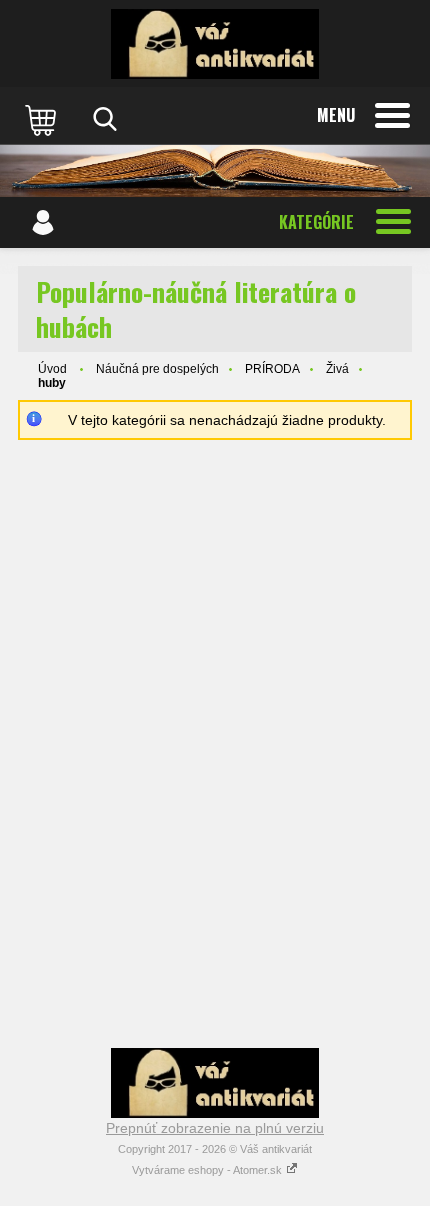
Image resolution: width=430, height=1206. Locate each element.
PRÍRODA (272, 369)
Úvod (52, 369)
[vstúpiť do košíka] (43, 119)
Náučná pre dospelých (157, 369)
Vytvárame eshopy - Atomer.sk (208, 1170)
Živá (337, 369)
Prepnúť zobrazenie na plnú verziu (215, 1128)
